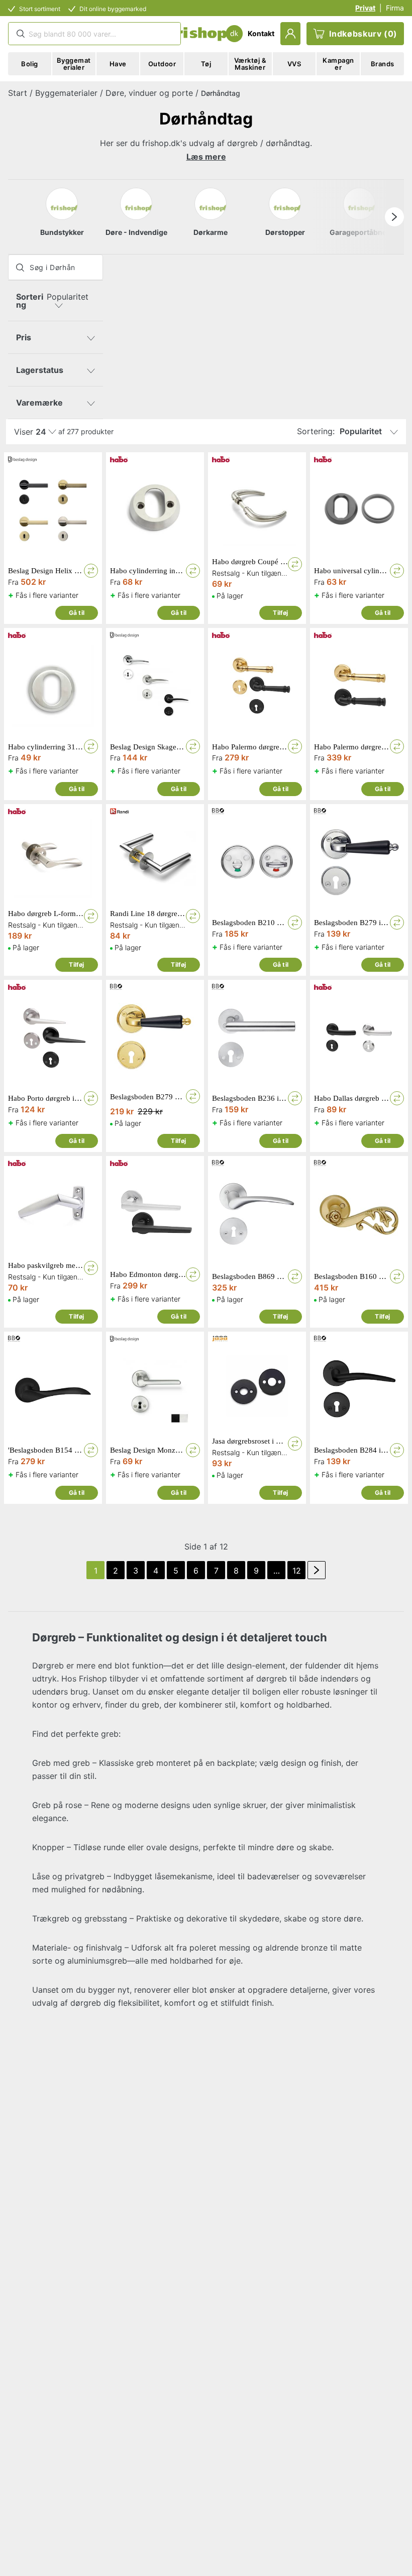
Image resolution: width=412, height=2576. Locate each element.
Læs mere (206, 157)
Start (18, 93)
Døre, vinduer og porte (149, 93)
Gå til (77, 613)
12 (297, 1571)
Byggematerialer (66, 93)
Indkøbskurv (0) (363, 34)
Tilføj (280, 613)
